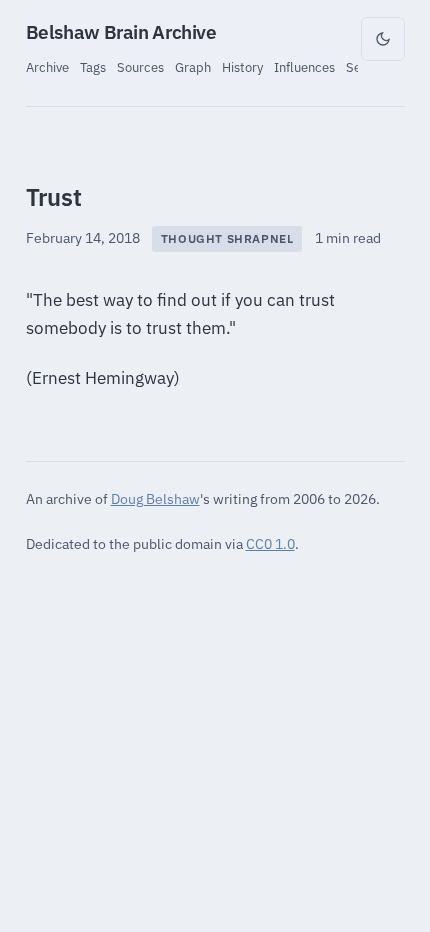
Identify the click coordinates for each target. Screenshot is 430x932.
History (242, 67)
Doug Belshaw (155, 498)
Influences (304, 67)
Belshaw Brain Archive (121, 32)
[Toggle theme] (383, 39)
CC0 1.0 (270, 543)
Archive (47, 67)
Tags (93, 67)
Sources (140, 67)
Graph (193, 67)
